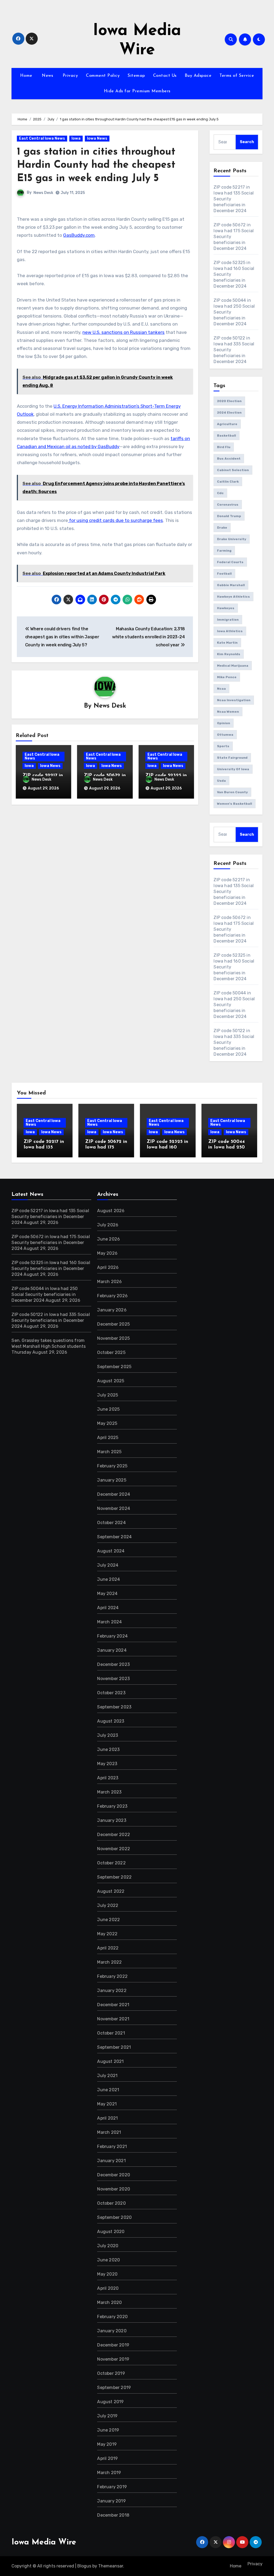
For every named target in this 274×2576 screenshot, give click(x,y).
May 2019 (107, 2444)
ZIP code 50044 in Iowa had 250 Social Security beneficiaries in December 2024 (45, 1294)
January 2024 (112, 1650)
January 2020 (112, 2331)
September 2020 (114, 2217)
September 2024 (114, 1537)
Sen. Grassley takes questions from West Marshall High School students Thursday (49, 1346)
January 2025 (112, 1480)
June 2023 (108, 1749)
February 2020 (112, 2317)
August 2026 (111, 1211)
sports (223, 746)
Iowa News (97, 138)
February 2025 (112, 1466)
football (224, 574)
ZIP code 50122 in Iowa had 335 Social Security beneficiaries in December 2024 (51, 1320)
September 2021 (114, 2047)
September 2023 (114, 1707)
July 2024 (108, 1565)
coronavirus (228, 505)
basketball (227, 436)
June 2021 (108, 2090)
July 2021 (107, 2076)
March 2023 (109, 1792)
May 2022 (107, 1934)
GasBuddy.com (79, 235)
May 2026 (107, 1253)
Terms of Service (237, 76)
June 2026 (109, 1239)
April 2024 (108, 1608)
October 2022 (111, 1863)
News (47, 76)
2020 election (229, 401)
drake (222, 528)
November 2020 (114, 2189)
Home (26, 76)
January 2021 (111, 2161)
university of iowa (233, 769)
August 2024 (111, 1551)
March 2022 (109, 1962)
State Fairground (232, 758)
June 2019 (108, 2430)
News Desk (43, 193)
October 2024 (111, 1523)
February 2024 (112, 1636)
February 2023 (112, 1806)
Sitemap (136, 76)
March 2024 (109, 1622)
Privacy (69, 76)
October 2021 (111, 2033)
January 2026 (112, 1310)
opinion (224, 723)
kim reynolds (229, 654)
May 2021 (107, 2104)
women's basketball (235, 804)
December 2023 (113, 1664)
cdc (220, 493)
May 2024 (107, 1594)
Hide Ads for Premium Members (137, 91)
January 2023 (112, 1820)
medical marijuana (233, 666)
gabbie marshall (231, 585)
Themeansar (111, 2566)
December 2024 (114, 1494)
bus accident (229, 459)
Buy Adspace (198, 76)
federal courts (230, 562)
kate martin (227, 643)
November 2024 (114, 1508)
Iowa (76, 138)
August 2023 (111, 1721)
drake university (232, 539)
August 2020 (111, 2232)
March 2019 (109, 2473)
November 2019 (113, 2359)
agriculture (227, 424)
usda (221, 781)
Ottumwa (225, 735)
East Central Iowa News (42, 138)
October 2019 (111, 2373)
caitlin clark (228, 482)
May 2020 (107, 2274)
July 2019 (107, 2416)
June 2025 (108, 1409)
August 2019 (110, 2402)
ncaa (221, 689)
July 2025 (108, 1395)
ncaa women (228, 712)
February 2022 (112, 1976)
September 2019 (114, 2388)
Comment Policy (103, 76)
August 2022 (111, 1891)
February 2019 (112, 2487)
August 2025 (111, 1381)
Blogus (84, 2566)
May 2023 (107, 1764)
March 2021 (109, 2132)
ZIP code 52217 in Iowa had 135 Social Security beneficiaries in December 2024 (50, 1217)
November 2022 (114, 1849)
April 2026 (108, 1267)
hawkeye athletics (233, 597)
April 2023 (108, 1778)
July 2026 (108, 1225)
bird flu (224, 447)
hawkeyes (226, 608)
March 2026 (109, 1282)
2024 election (229, 413)
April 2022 (108, 1948)
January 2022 (112, 1991)
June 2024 (109, 1579)
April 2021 (107, 2118)
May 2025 (107, 1423)
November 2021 (113, 2019)
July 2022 (108, 1905)
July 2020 (108, 2246)
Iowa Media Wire (44, 2542)
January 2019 (111, 2501)
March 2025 (109, 1452)
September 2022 (114, 1877)
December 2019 (113, 2345)
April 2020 (108, 2288)
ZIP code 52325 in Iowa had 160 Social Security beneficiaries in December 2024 (51, 1268)
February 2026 (112, 1296)
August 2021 (110, 2061)
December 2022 (114, 1835)
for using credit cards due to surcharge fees (115, 520)
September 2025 (114, 1367)
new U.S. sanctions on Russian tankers (123, 332)
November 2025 (113, 1338)
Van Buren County (232, 792)
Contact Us (165, 76)
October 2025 (111, 1352)
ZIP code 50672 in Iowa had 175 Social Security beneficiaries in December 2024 (51, 1243)
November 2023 (113, 1679)
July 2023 (108, 1735)
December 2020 (114, 2175)
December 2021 (113, 2005)
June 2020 (109, 2260)
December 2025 (113, 1324)
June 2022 (109, 1920)
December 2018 (113, 2515)
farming (224, 551)
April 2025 (108, 1438)
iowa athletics (230, 631)
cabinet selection (233, 470)
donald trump (229, 516)
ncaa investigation (234, 700)
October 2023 (111, 1693)
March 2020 (109, 2302)
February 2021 (112, 2146)
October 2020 (111, 2203)
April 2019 (107, 2458)
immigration (228, 620)
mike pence (227, 677)
